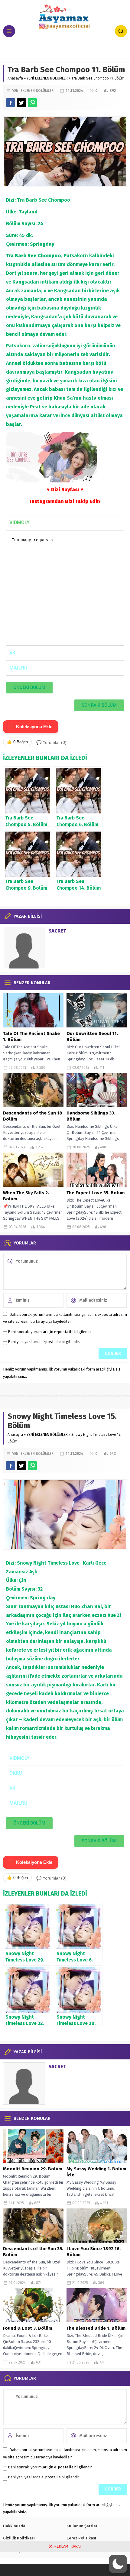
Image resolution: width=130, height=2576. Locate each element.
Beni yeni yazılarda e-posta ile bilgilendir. (44, 1342)
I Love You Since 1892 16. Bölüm (94, 2252)
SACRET (57, 931)
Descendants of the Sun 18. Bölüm (33, 1116)
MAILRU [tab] (18, 668)
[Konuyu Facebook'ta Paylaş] (11, 103)
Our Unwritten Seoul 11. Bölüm (92, 1037)
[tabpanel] (65, 588)
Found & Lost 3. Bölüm (28, 2328)
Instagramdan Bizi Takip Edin (65, 501)
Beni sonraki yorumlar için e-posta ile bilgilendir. (50, 1332)
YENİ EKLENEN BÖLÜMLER (47, 78)
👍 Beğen (17, 742)
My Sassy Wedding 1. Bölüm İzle (96, 2172)
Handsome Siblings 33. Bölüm (91, 1116)
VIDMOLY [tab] (19, 522)
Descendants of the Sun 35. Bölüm (33, 2252)
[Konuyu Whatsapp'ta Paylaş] (32, 103)
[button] (118, 2564)
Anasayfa (15, 78)
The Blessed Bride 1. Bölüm (96, 2328)
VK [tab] (12, 653)
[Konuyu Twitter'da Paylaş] (21, 103)
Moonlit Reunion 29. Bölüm (32, 2169)
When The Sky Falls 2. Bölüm (26, 1196)
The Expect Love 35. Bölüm (96, 1193)
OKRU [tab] (16, 1773)
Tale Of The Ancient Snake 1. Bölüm (31, 1037)
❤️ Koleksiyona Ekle (31, 727)
